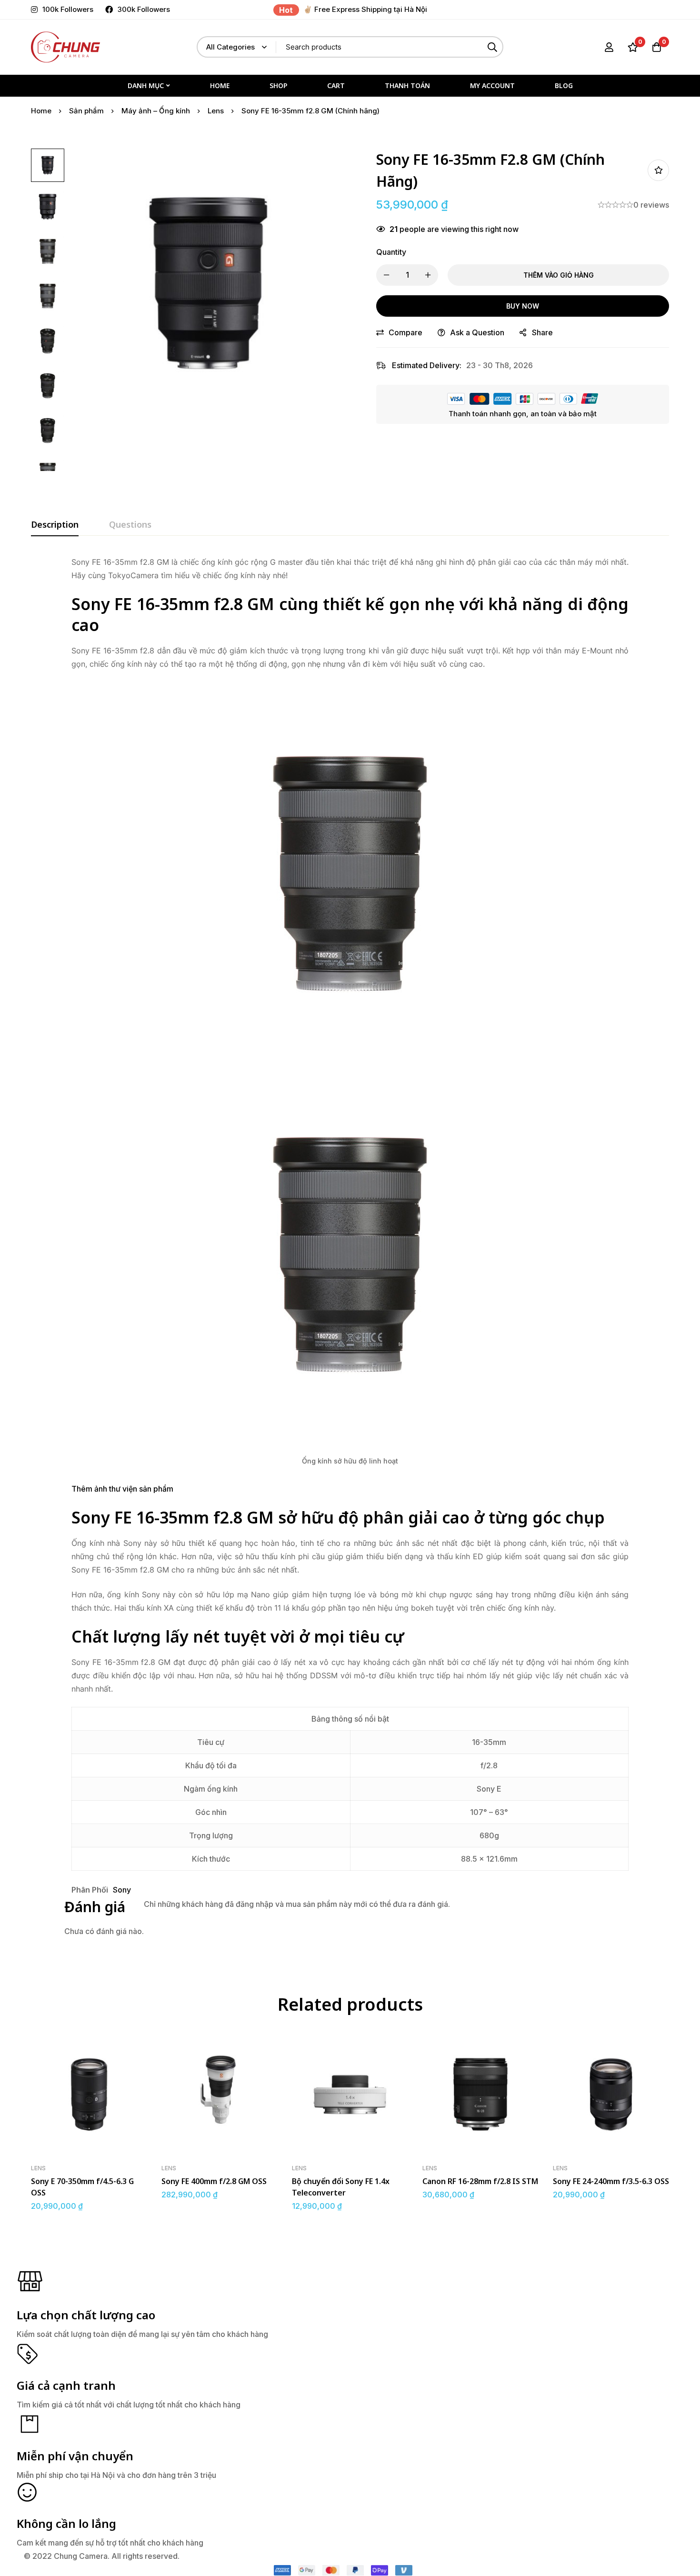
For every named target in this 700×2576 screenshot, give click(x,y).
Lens (216, 111)
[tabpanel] (350, 1253)
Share (542, 332)
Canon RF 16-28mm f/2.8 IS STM (480, 2181)
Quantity (391, 252)
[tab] (55, 525)
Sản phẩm (86, 111)
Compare (405, 332)
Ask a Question (477, 332)
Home (41, 111)
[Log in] (609, 47)
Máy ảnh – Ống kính (156, 111)
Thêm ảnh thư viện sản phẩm (122, 1489)
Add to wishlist (658, 170)
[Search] (493, 47)
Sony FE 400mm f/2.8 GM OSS (214, 2181)
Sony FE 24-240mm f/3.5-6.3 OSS (611, 2181)
